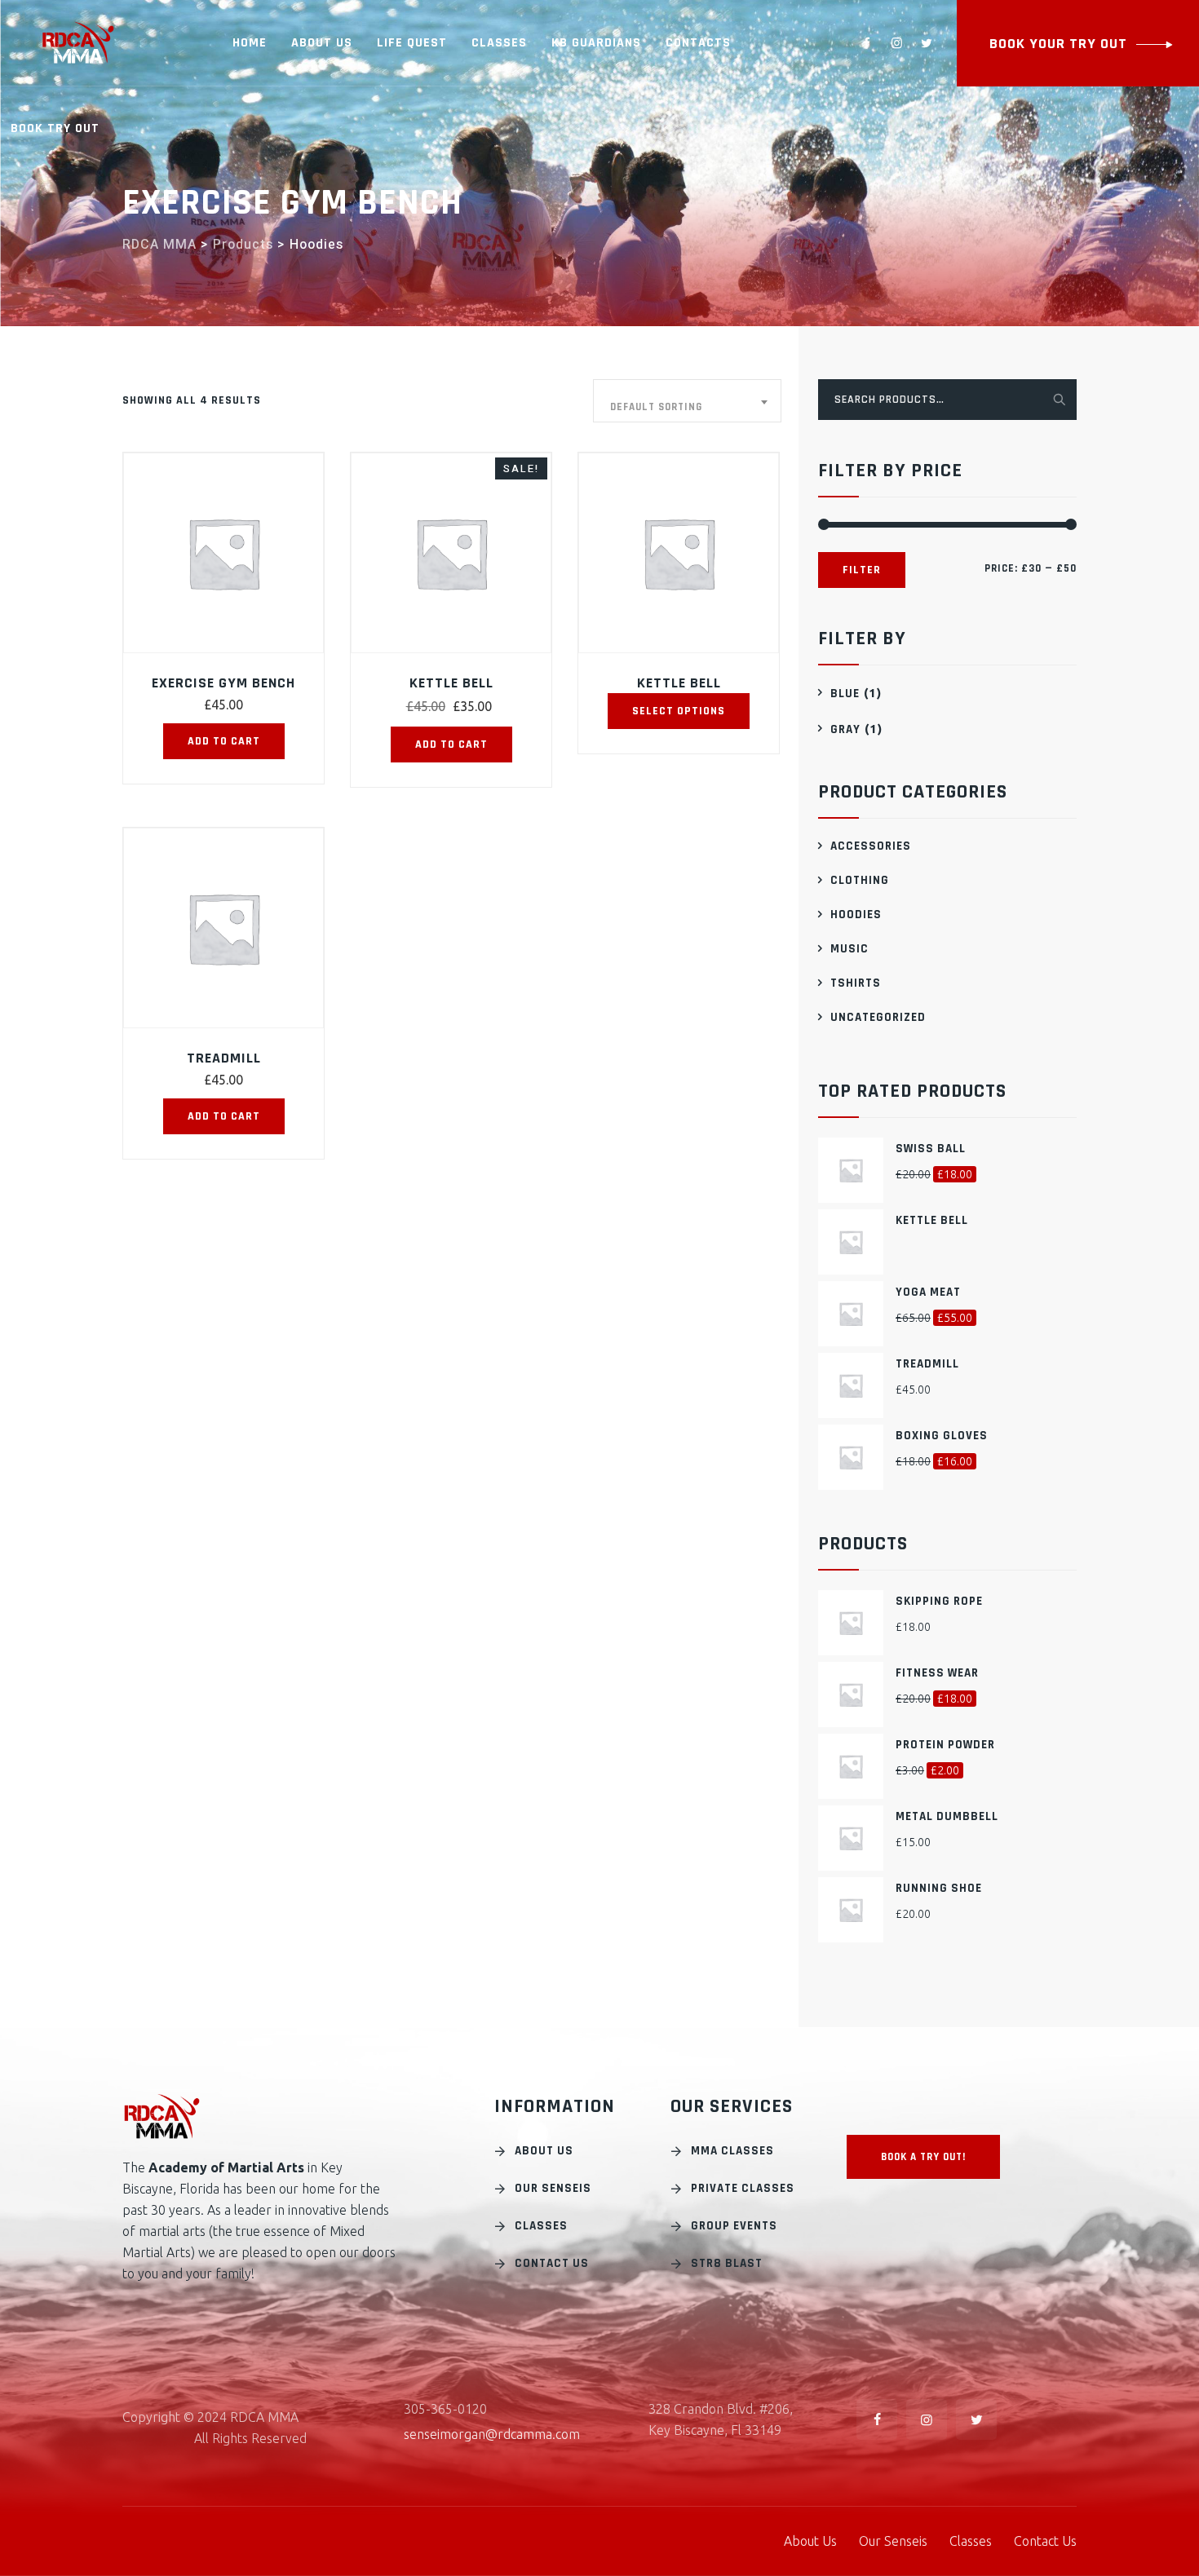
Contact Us (552, 2263)
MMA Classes (732, 2151)
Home (250, 43)
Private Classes (743, 2188)
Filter (862, 570)
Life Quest (412, 43)
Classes (499, 43)
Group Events (734, 2226)
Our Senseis (553, 2188)
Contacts (698, 43)
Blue (845, 694)
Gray (845, 729)
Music (849, 949)
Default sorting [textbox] (656, 407)
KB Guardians (596, 43)
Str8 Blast (727, 2263)
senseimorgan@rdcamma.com (492, 2434)
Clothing (860, 880)
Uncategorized (878, 1017)
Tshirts (856, 983)
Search (1058, 398)
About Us (322, 43)
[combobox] (687, 401)
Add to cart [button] (224, 741)
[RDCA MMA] (78, 43)
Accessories (871, 846)
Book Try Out (55, 128)
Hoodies (856, 915)
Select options (679, 711)
